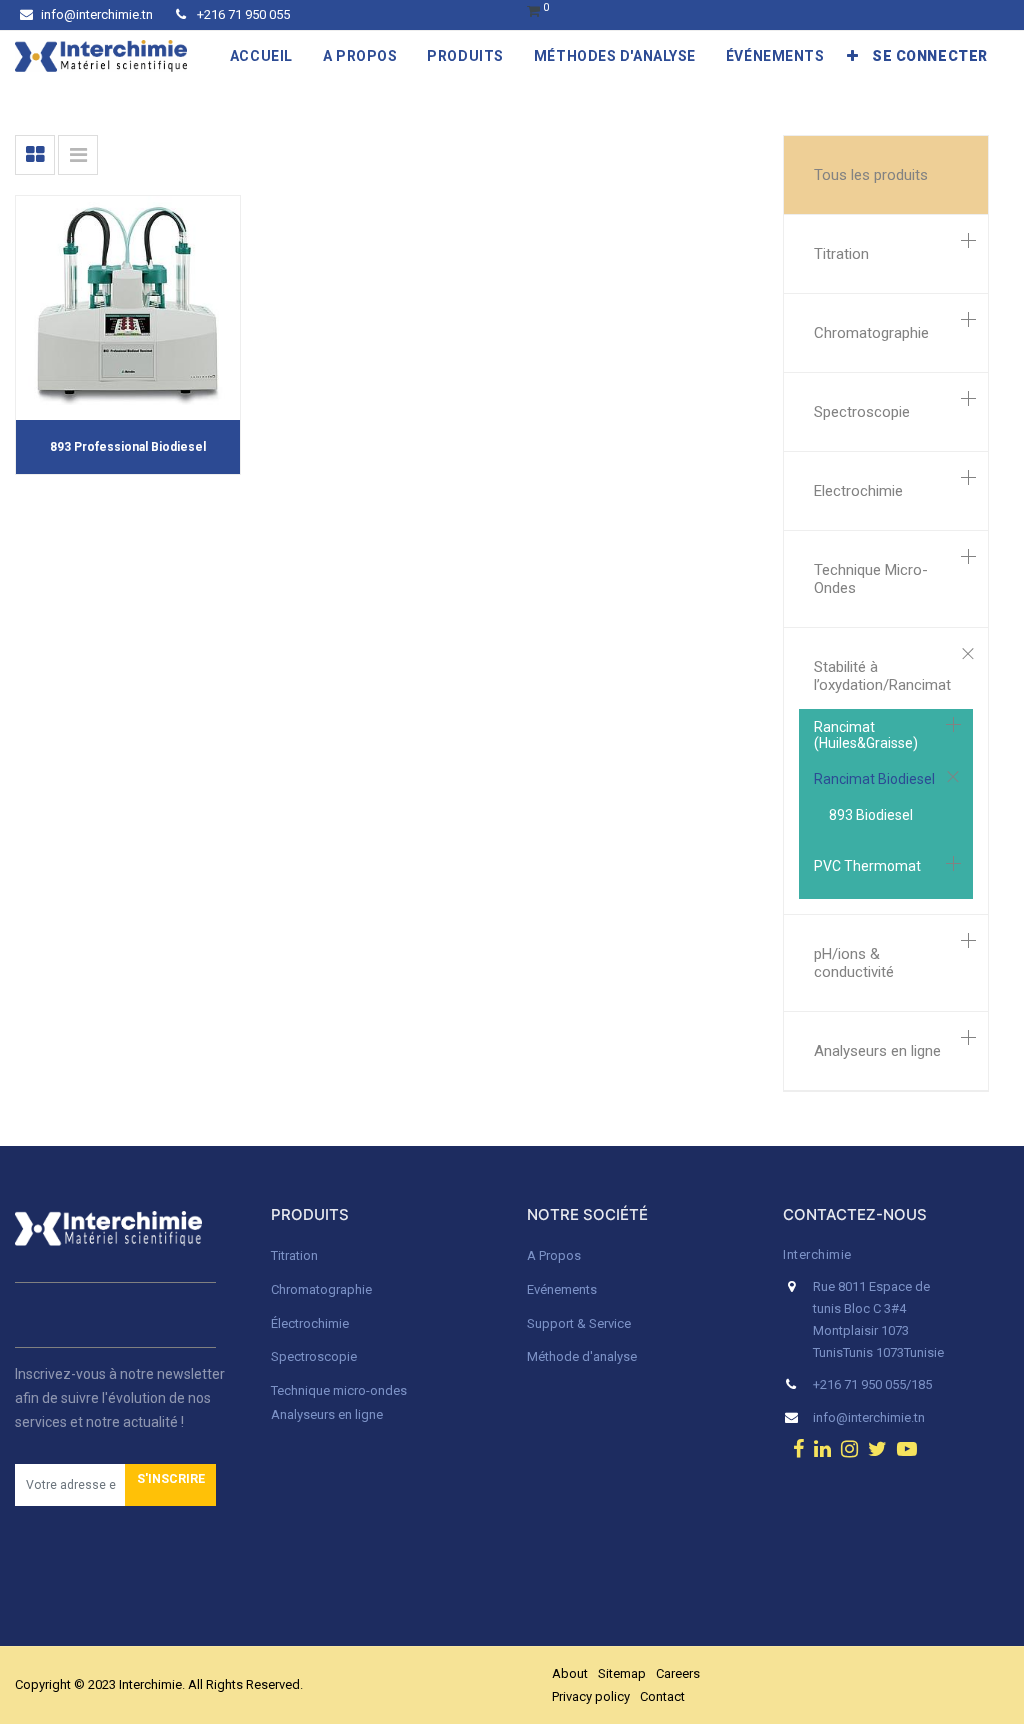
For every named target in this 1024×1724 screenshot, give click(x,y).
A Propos (555, 1255)
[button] (853, 56)
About (570, 1673)
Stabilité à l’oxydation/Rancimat (882, 676)
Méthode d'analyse (582, 1356)
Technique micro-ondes (339, 1390)
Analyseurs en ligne (877, 1051)
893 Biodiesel (871, 815)
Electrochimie (858, 491)
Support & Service (579, 1323)
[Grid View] (35, 155)
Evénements (562, 1289)
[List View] (78, 155)
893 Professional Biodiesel (128, 447)
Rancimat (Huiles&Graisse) (866, 735)
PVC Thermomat (867, 866)
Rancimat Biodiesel (874, 779)
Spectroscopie (862, 412)
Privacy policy (591, 1696)
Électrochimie (310, 1323)
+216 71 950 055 (242, 14)
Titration (841, 254)
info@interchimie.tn (97, 14)
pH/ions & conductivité (854, 963)
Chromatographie (871, 333)
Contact (662, 1696)
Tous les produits (871, 175)
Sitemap (622, 1673)
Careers (678, 1673)
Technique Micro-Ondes (871, 579)
